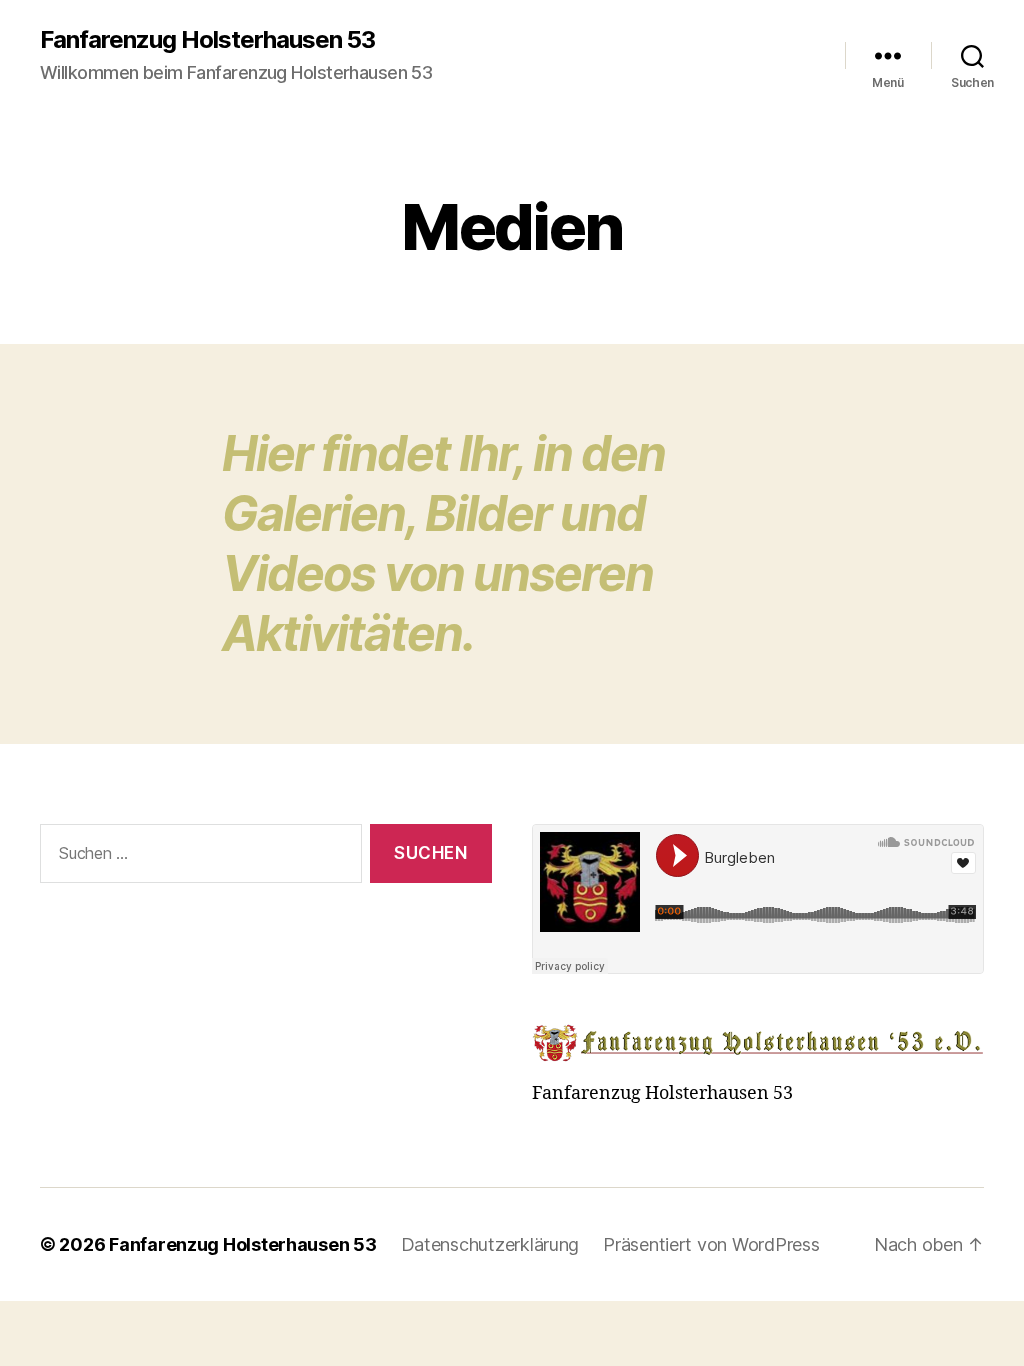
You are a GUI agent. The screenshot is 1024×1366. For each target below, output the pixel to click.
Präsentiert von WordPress (711, 1244)
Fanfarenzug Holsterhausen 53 (207, 40)
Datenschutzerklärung (490, 1244)
